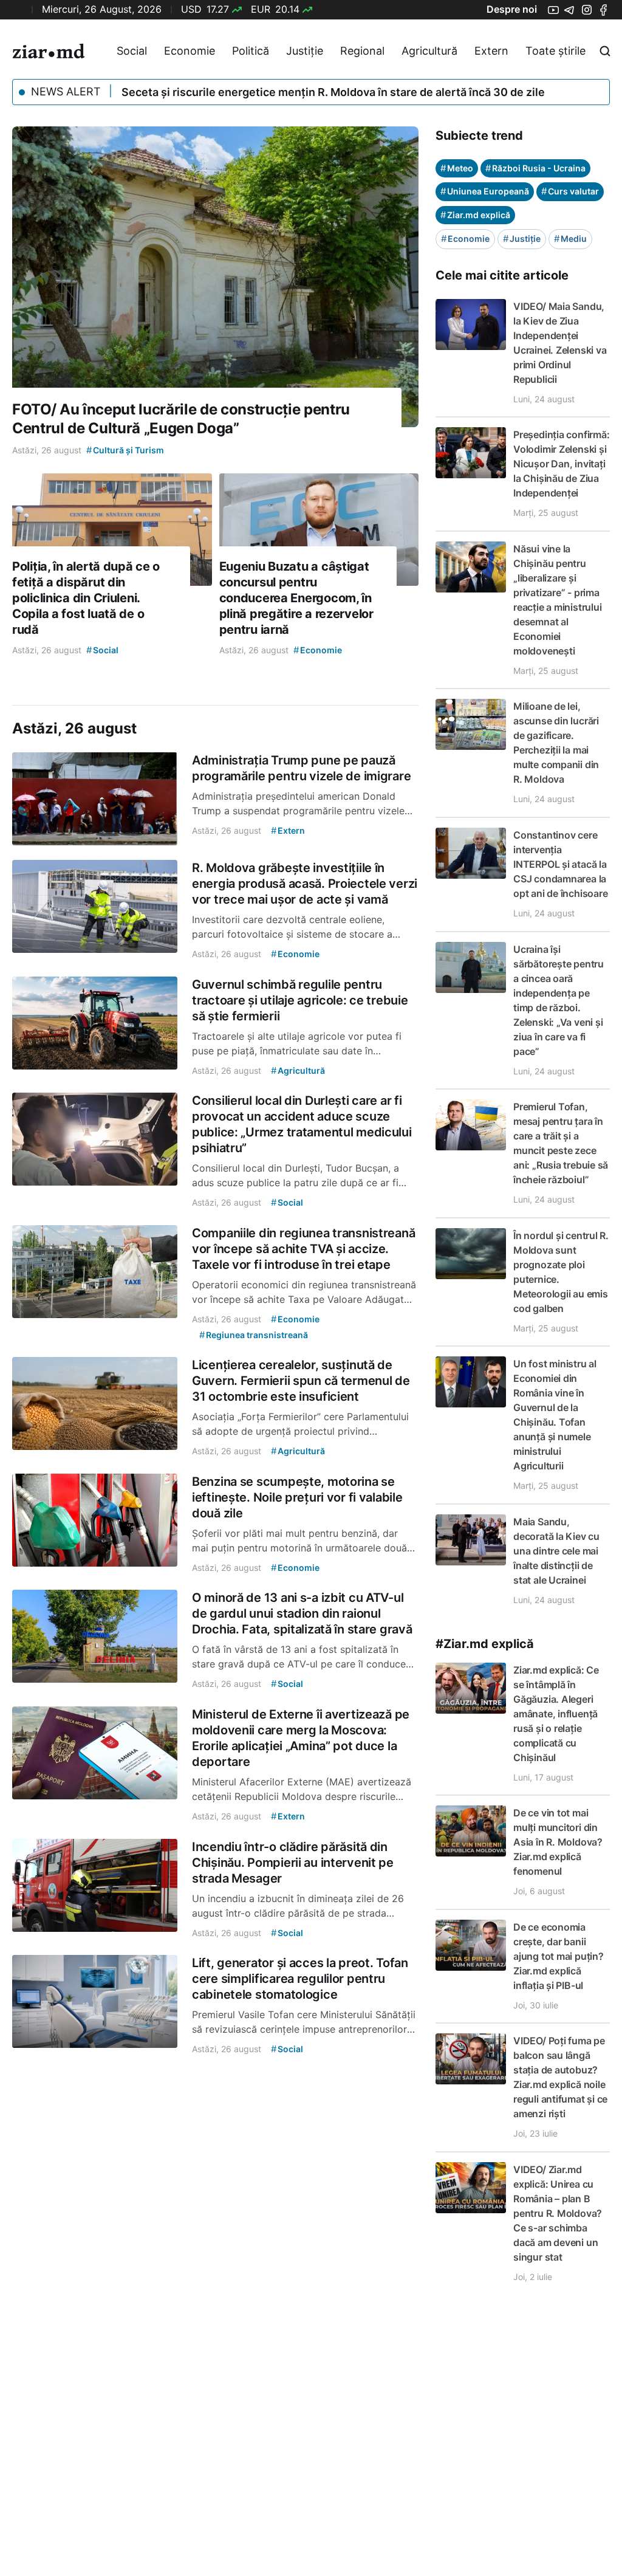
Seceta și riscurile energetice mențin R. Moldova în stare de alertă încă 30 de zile (333, 92)
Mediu (570, 239)
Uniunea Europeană (485, 191)
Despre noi (512, 9)
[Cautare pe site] (605, 51)
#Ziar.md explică (485, 1644)
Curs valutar (570, 191)
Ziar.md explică (475, 215)
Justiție (305, 51)
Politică (251, 51)
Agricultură (429, 51)
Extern (491, 51)
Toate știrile (555, 51)
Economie (190, 51)
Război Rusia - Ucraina (535, 168)
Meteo (457, 168)
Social (132, 51)
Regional (362, 51)
